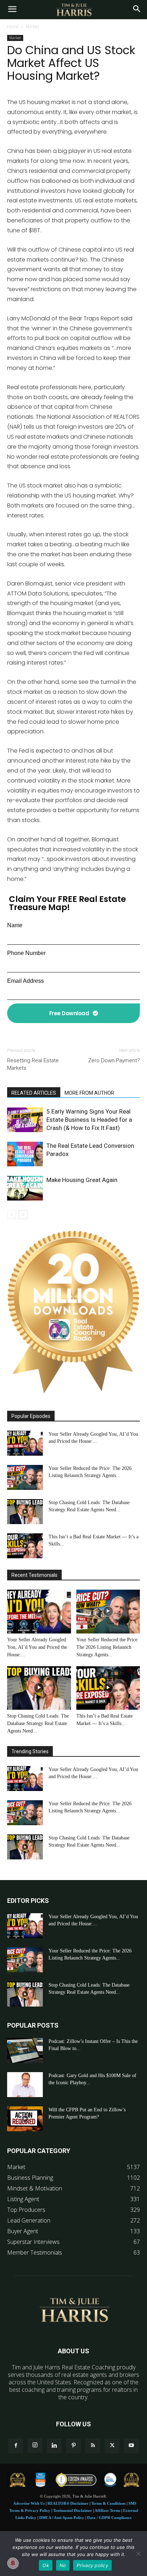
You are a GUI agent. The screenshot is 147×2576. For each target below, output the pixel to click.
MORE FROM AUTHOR (89, 1093)
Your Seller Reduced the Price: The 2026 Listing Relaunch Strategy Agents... (108, 1647)
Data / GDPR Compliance (109, 2518)
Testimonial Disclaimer (73, 2510)
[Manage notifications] (13, 2563)
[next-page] (23, 1215)
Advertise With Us (29, 2503)
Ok (46, 2565)
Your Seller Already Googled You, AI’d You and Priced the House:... (37, 1647)
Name (15, 925)
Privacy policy (92, 2565)
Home (13, 27)
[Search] (137, 10)
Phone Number (26, 953)
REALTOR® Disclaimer (68, 2503)
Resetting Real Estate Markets (33, 1064)
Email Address (26, 981)
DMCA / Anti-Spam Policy (62, 2518)
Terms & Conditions (108, 2503)
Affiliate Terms (107, 2510)
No (63, 2565)
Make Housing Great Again (82, 1180)
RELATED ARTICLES (34, 1093)
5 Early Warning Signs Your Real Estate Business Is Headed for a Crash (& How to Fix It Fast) (89, 1120)
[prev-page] (12, 1215)
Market (32, 27)
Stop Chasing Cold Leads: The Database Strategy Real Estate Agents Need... (38, 1723)
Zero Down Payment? (114, 1060)
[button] (12, 10)
